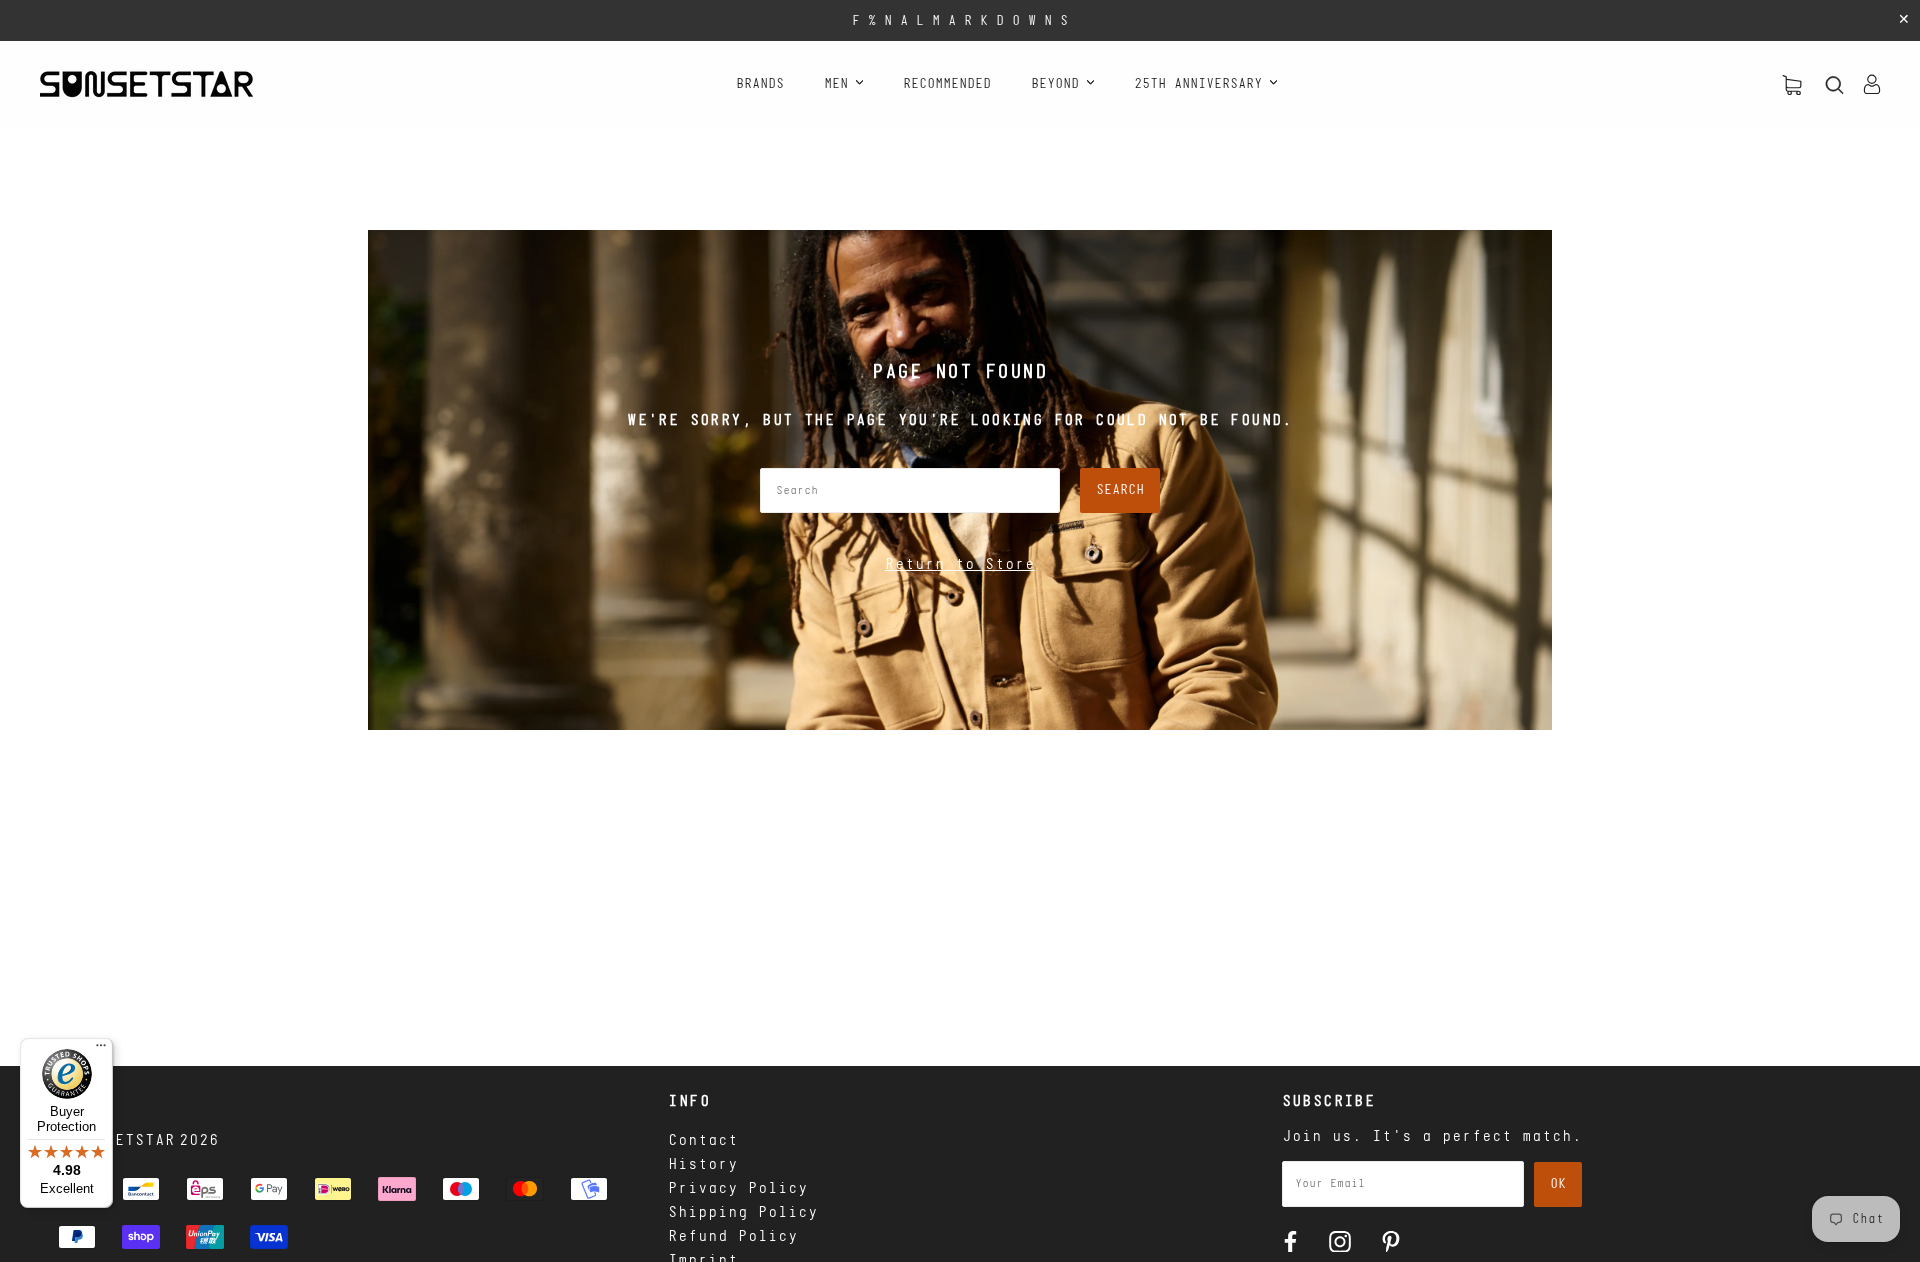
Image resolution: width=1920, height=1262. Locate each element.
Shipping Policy (743, 1213)
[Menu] (101, 1050)
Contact (703, 1141)
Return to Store (960, 565)
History (703, 1165)
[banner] (146, 84)
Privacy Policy (738, 1189)
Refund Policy (733, 1237)
